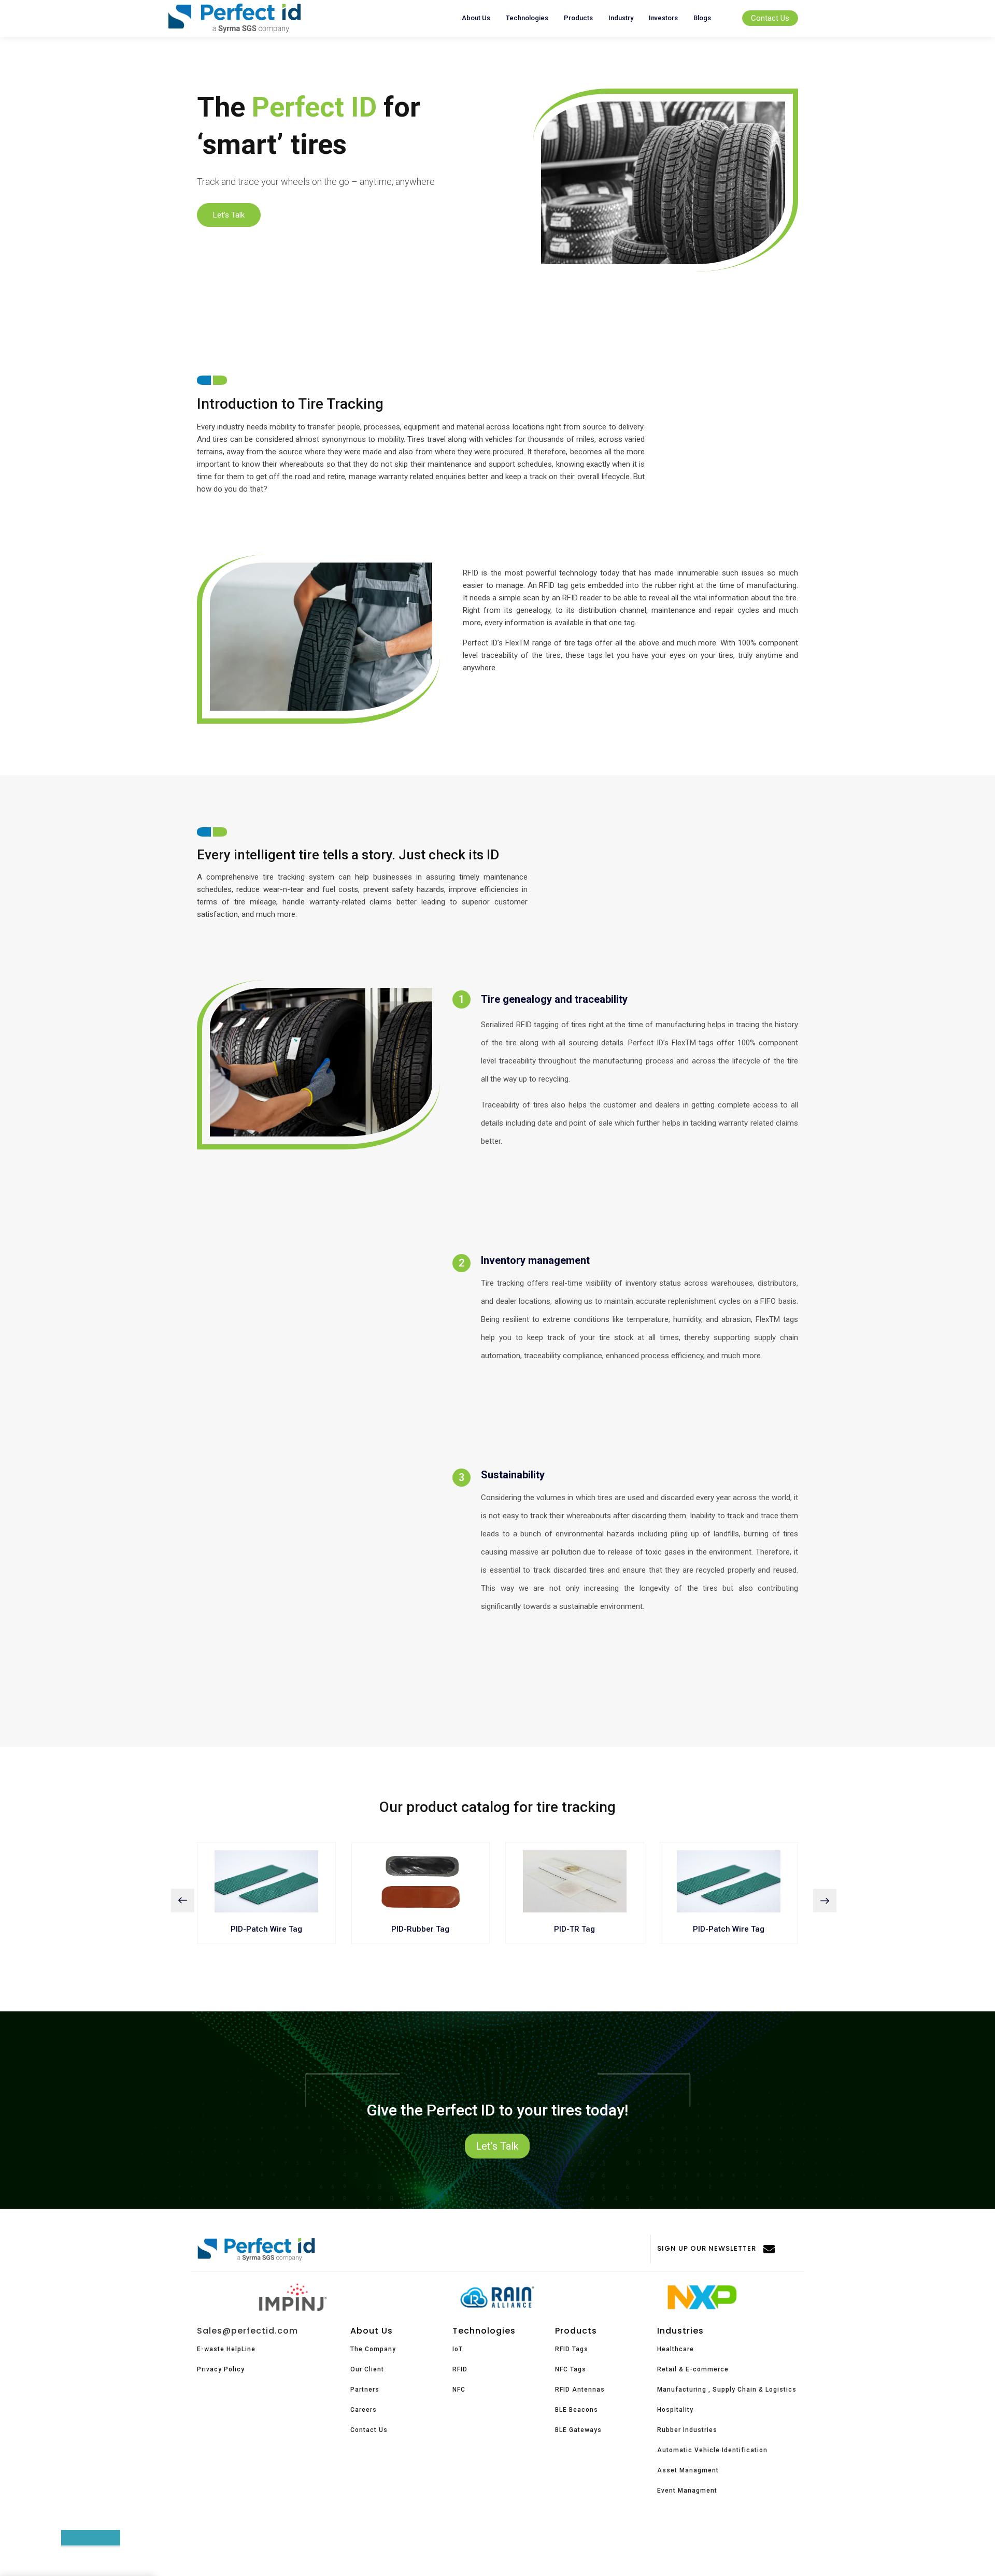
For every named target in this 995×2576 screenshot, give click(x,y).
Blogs (702, 18)
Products (578, 18)
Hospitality (675, 2410)
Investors (663, 18)
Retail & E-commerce (693, 2369)
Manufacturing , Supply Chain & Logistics (727, 2390)
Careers (364, 2410)
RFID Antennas (580, 2390)
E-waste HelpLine (226, 2349)
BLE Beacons (577, 2410)
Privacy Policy (221, 2369)
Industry (621, 18)
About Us (476, 18)
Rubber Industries (687, 2430)
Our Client (367, 2369)
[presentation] (183, 1901)
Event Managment (687, 2491)
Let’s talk (229, 215)
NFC (459, 2390)
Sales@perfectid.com (247, 2331)
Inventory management (535, 1260)
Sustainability (513, 1475)
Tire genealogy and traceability (554, 999)
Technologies (527, 18)
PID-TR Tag (574, 1929)
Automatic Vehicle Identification (712, 2450)
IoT (458, 2349)
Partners (365, 2390)
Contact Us (770, 18)
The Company (373, 2349)
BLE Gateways (578, 2430)
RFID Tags (572, 2349)
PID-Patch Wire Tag (266, 1929)
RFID (460, 2369)
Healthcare (676, 2349)
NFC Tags (571, 2369)
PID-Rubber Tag (420, 1929)
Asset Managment (688, 2470)
